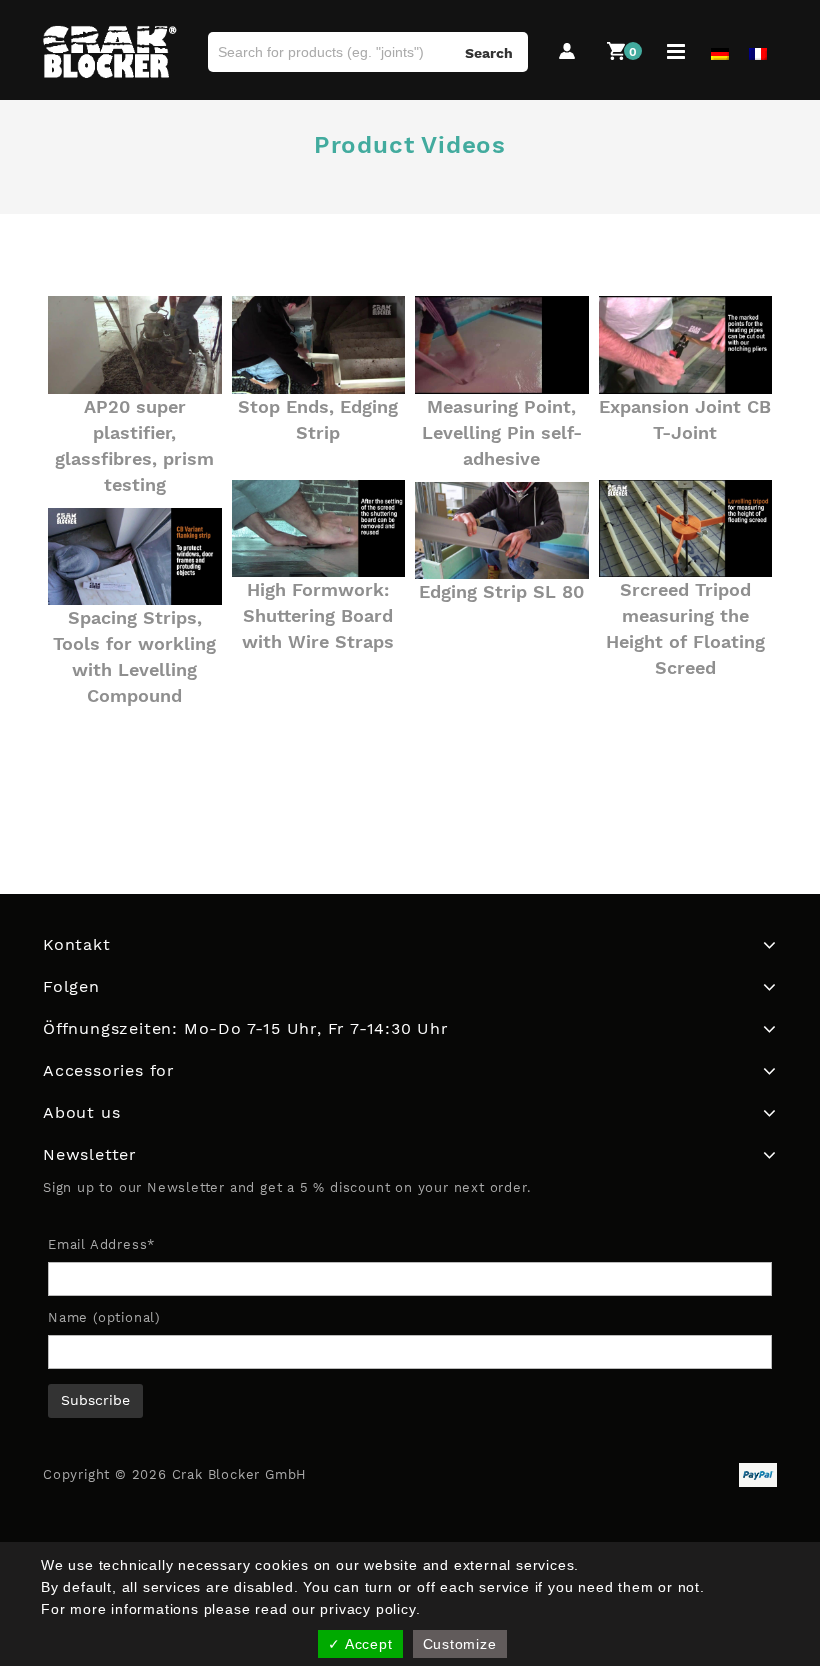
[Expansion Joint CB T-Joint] (686, 345)
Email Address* (101, 1244)
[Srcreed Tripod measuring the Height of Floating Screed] (686, 529)
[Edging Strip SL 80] (502, 531)
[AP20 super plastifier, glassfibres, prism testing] (135, 345)
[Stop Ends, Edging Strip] (319, 345)
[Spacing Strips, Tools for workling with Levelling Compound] (135, 557)
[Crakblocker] (110, 51)
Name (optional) (104, 1317)
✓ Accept (360, 1644)
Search (489, 53)
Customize (460, 1644)
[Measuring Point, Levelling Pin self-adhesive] (502, 345)
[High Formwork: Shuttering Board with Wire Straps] (319, 529)
